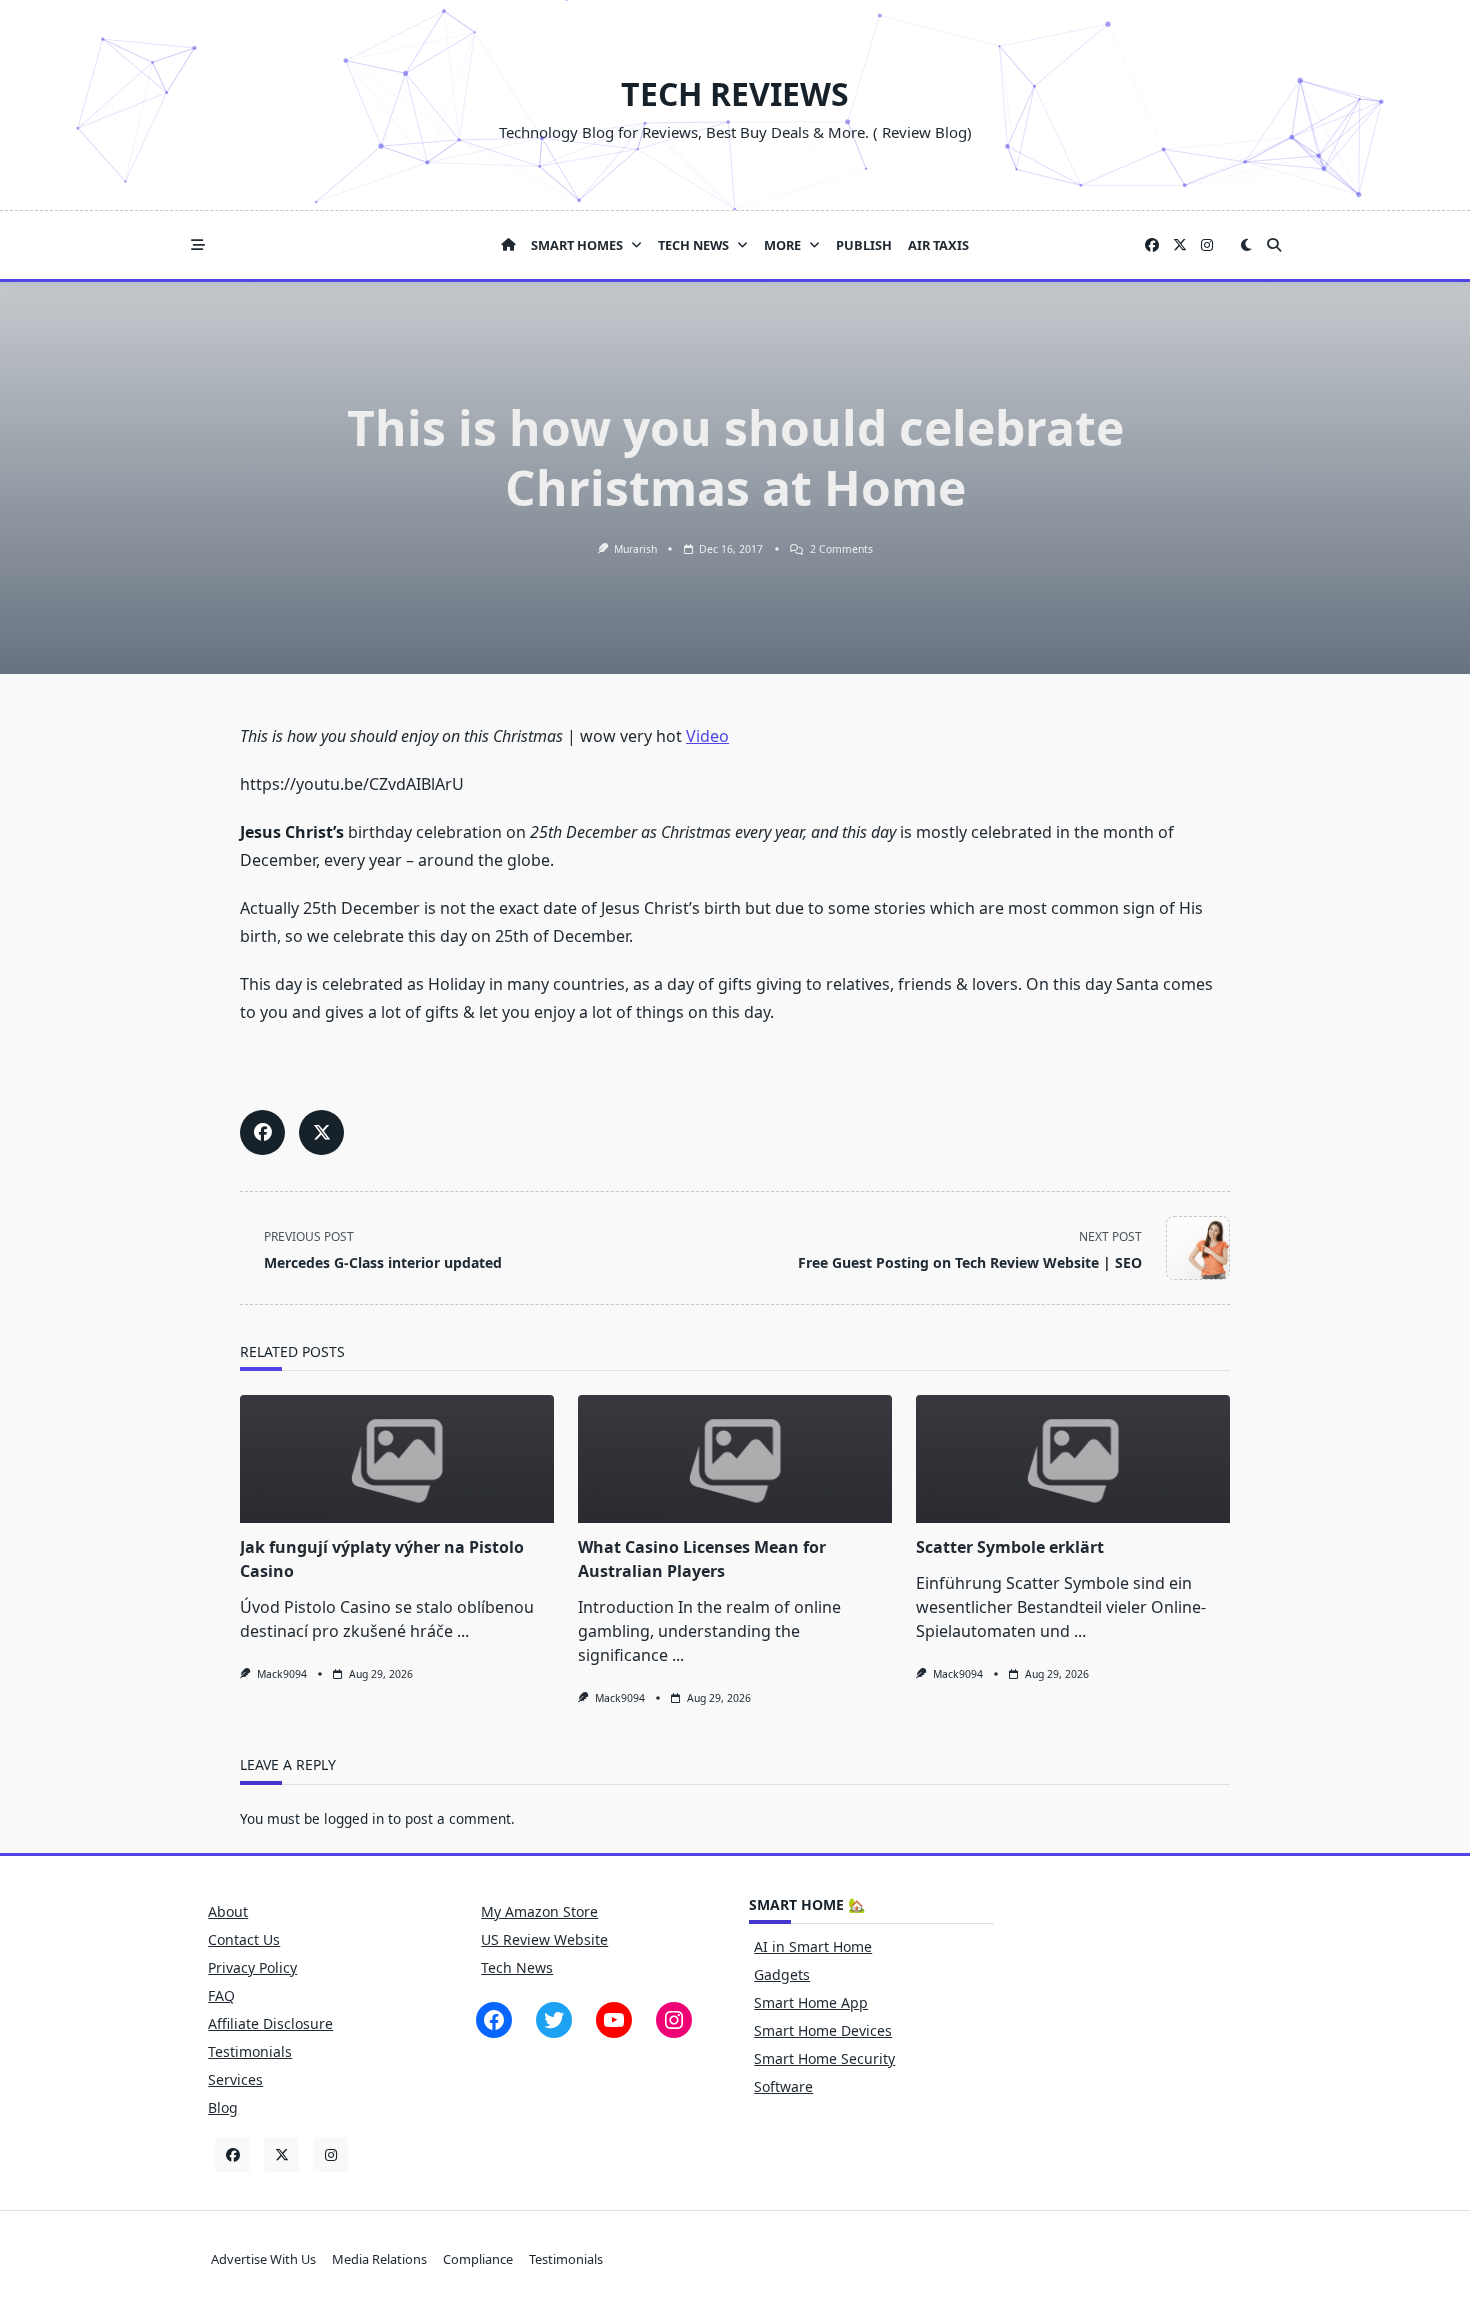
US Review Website (544, 1939)
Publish (864, 245)
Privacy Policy (252, 1967)
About (228, 1911)
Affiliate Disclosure (270, 2023)
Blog (223, 2107)
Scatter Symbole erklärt (1010, 1547)
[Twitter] (1180, 245)
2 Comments (841, 549)
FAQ (221, 1995)
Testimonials (250, 2051)
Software (783, 2086)
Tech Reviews (735, 93)
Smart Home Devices (823, 2030)
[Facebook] (1152, 245)
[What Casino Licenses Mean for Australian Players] (735, 1459)
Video (707, 736)
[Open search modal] (1274, 245)
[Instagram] (1207, 245)
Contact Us (244, 1939)
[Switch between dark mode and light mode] (1246, 245)
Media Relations (379, 2259)
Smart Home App (811, 2002)
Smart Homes (577, 245)
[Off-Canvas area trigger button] (198, 245)
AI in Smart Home (813, 1946)
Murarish (635, 549)
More (782, 245)
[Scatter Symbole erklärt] (1073, 1459)
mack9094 (282, 1674)
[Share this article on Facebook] (262, 1132)
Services (235, 2079)
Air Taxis (938, 245)
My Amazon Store (539, 1911)
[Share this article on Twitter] (321, 1132)
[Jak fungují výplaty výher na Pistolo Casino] (397, 1459)
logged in (354, 1818)
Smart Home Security (824, 2058)
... (463, 1631)
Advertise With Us (263, 2259)
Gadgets (782, 1974)
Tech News (693, 245)
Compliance (478, 2259)
